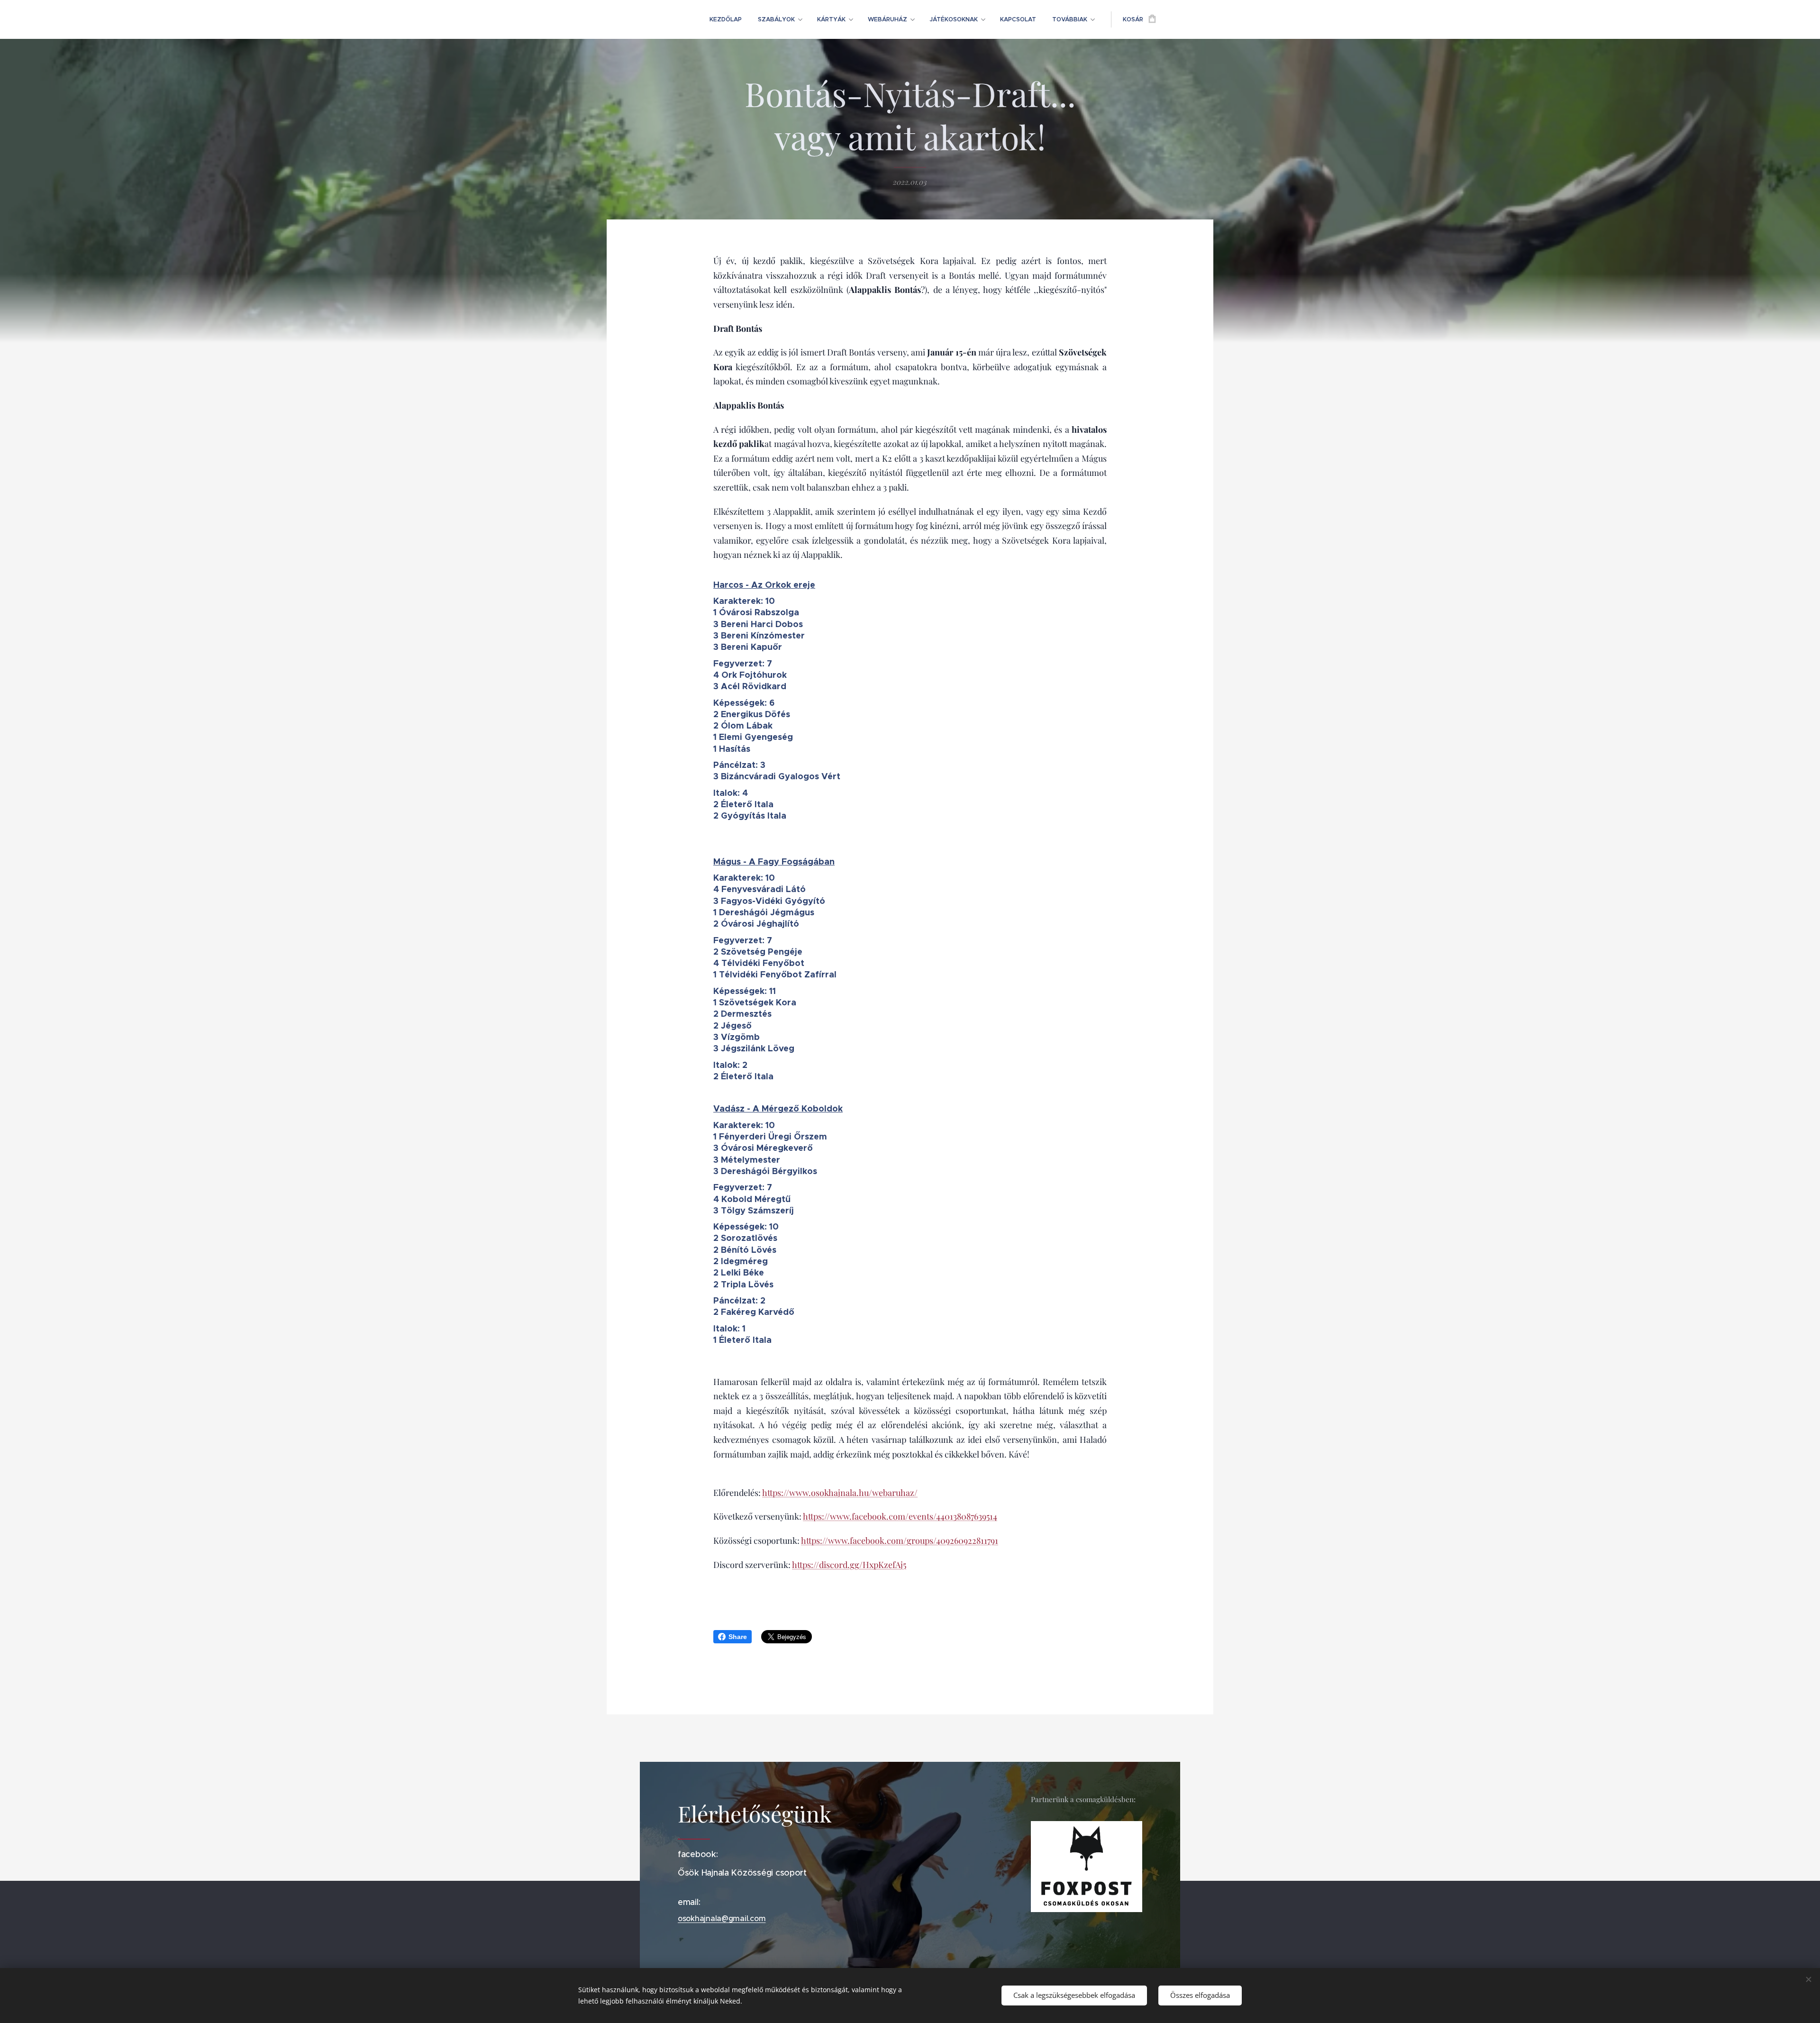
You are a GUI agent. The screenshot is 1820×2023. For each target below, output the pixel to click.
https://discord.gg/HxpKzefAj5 (849, 1565)
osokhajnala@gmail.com (722, 1918)
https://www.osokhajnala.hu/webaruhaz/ (840, 1493)
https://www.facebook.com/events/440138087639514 (900, 1516)
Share (738, 1637)
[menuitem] (726, 19)
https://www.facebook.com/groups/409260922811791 (900, 1540)
